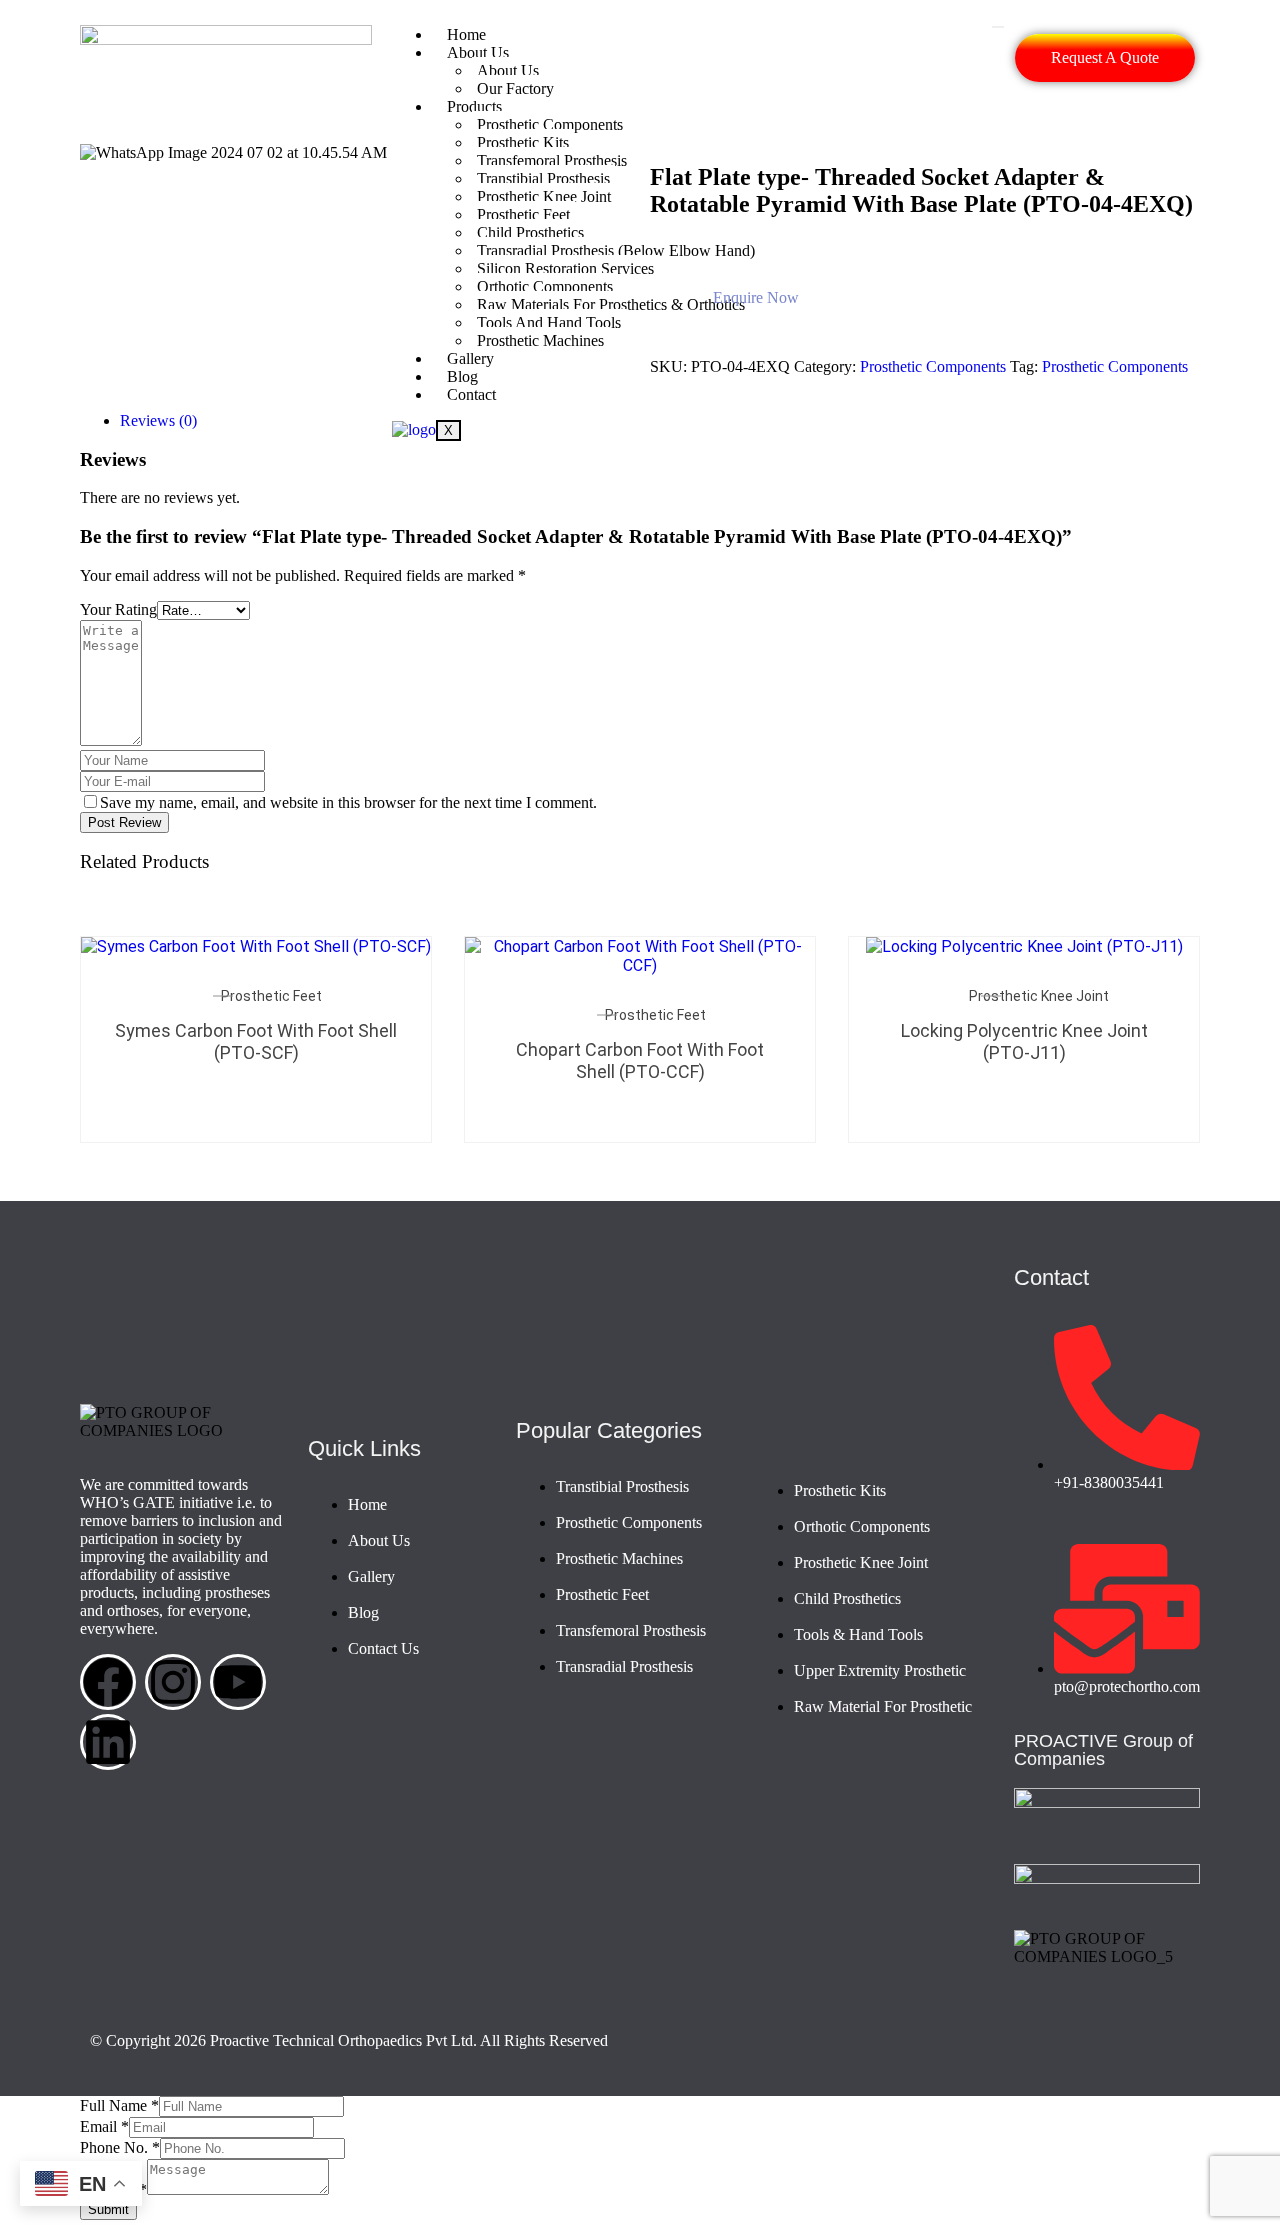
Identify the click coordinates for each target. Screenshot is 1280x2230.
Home (466, 34)
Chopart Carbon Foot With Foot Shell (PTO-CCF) (640, 1060)
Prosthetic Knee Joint (1039, 996)
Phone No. (120, 2147)
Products (474, 106)
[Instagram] (173, 1682)
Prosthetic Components (550, 124)
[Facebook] (108, 1682)
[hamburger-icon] (998, 27)
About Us (478, 52)
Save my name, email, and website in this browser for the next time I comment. (348, 802)
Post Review (124, 822)
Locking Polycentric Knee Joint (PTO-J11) (1024, 1041)
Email (104, 2126)
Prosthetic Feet (271, 996)
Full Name (119, 2105)
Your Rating (118, 609)
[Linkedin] (108, 1742)
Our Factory (515, 88)
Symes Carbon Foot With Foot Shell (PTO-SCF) (256, 1041)
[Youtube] (238, 1682)
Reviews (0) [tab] (158, 420)
